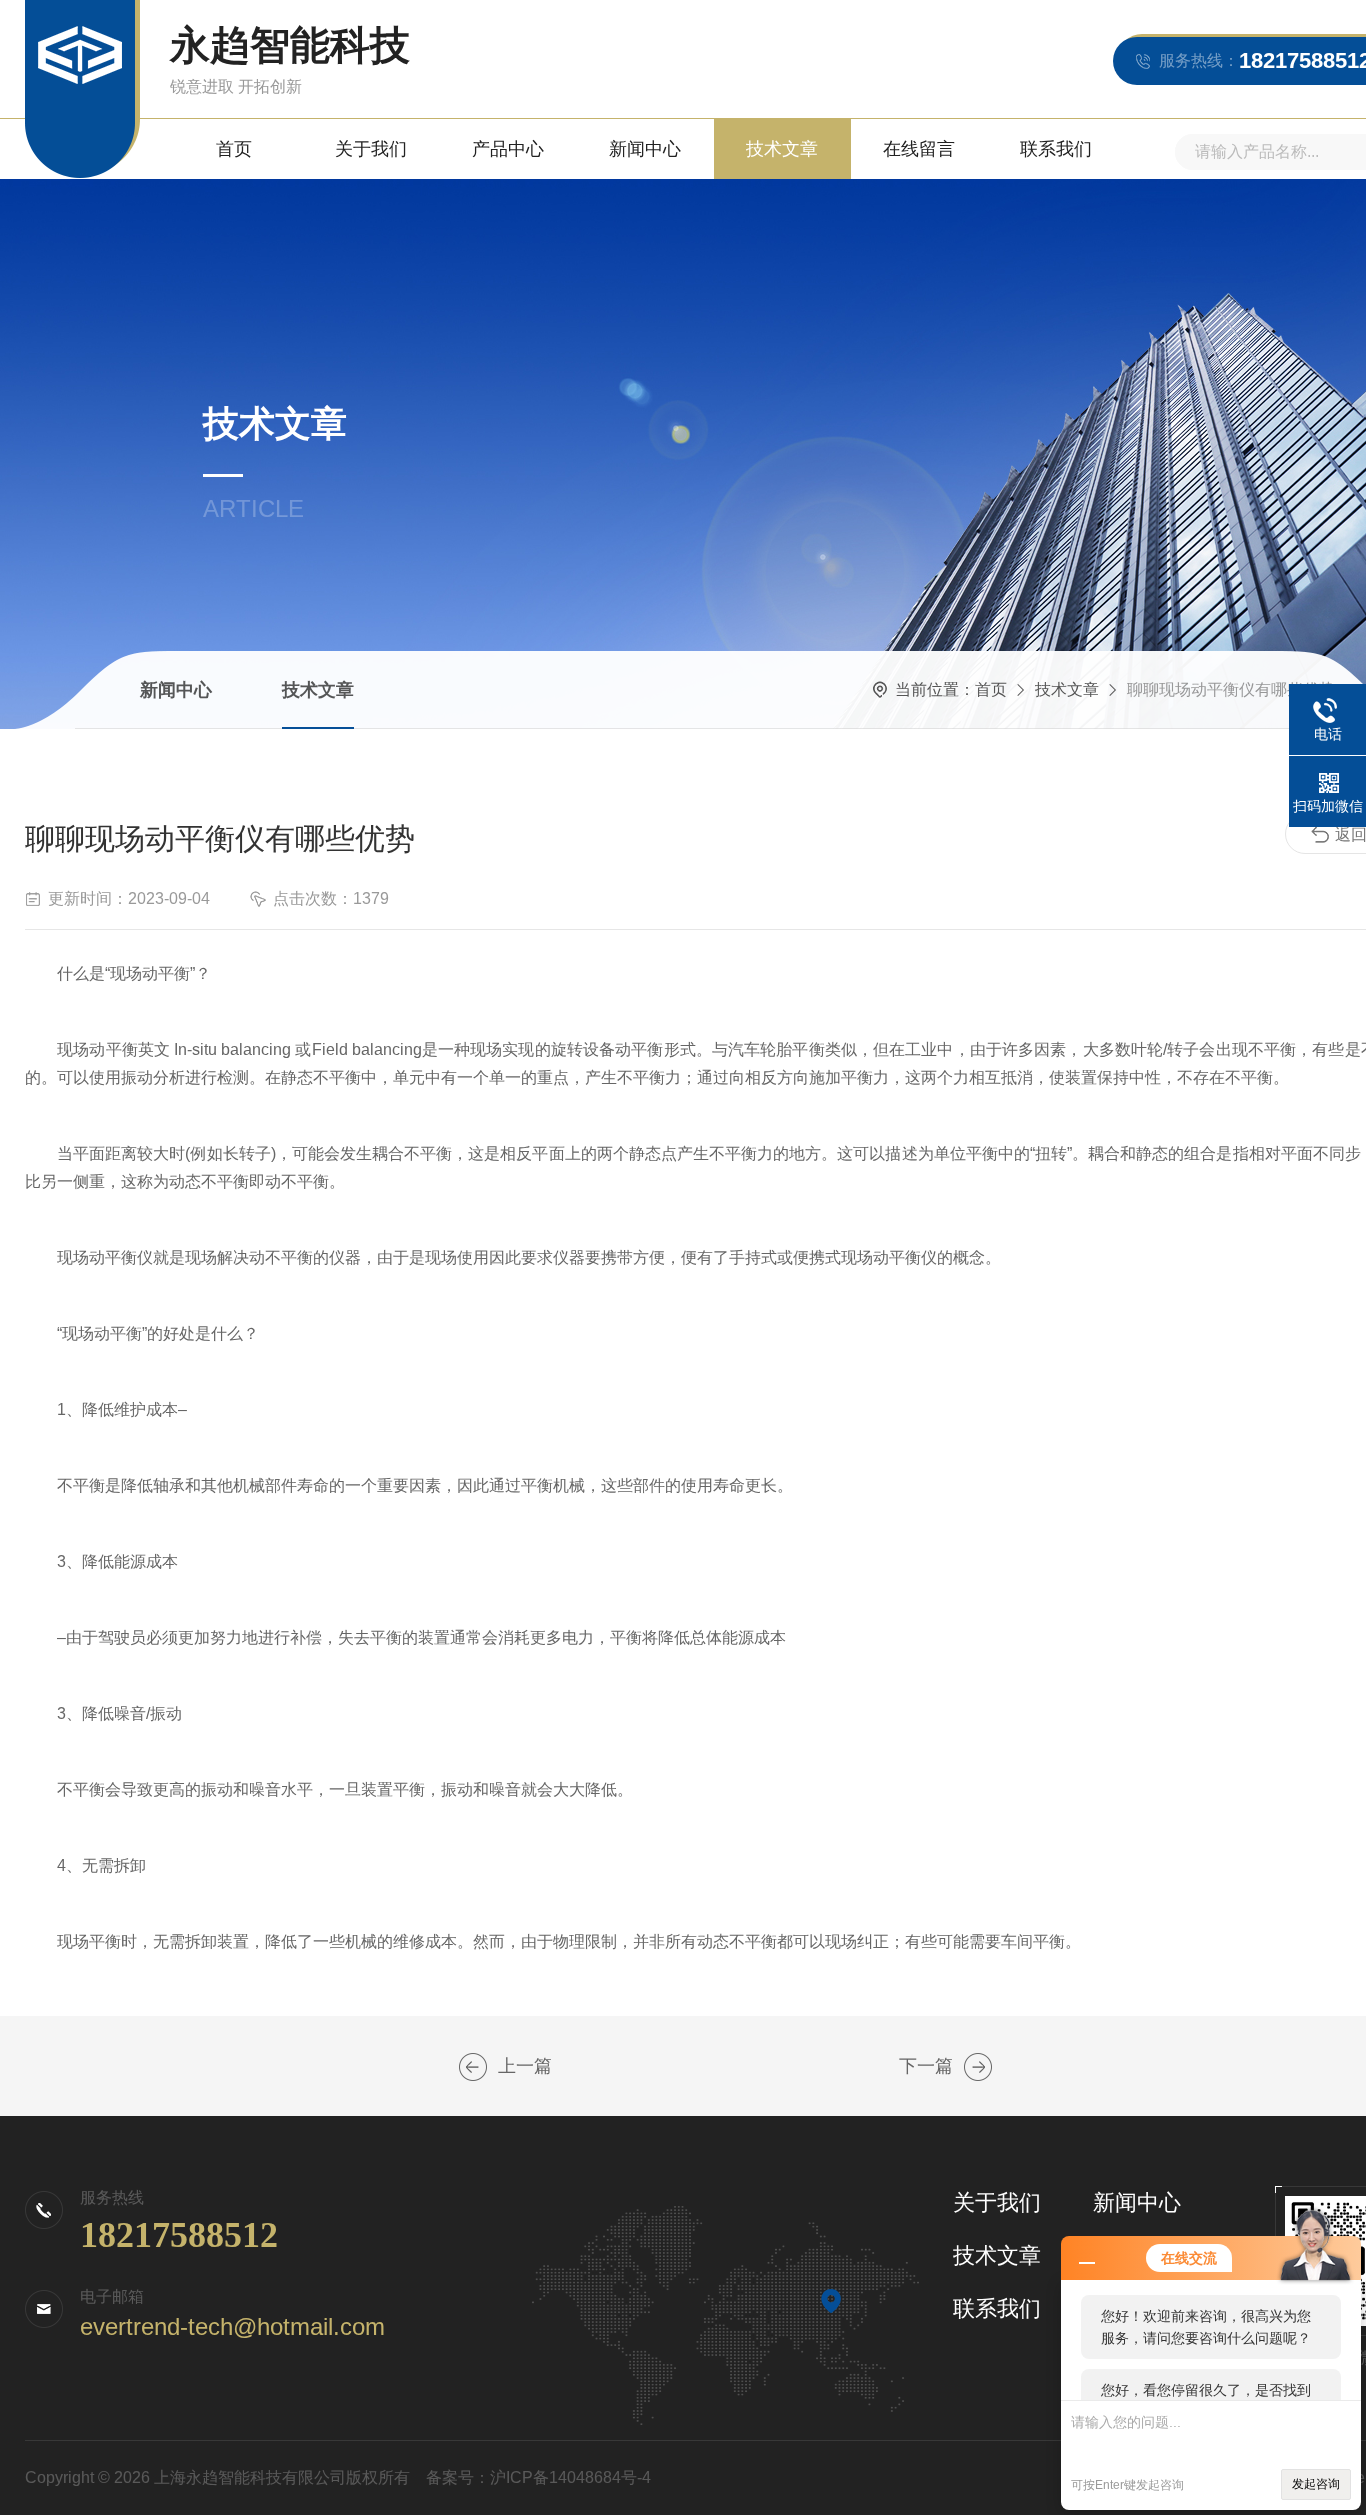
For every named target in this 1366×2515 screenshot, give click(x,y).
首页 (234, 149)
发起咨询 (1316, 2484)
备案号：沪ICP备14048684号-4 (538, 2477)
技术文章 (782, 149)
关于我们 (371, 149)
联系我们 (1056, 149)
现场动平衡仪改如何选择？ (978, 2067)
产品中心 (508, 149)
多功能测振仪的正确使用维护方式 (473, 2067)
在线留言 (919, 149)
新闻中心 (645, 149)
